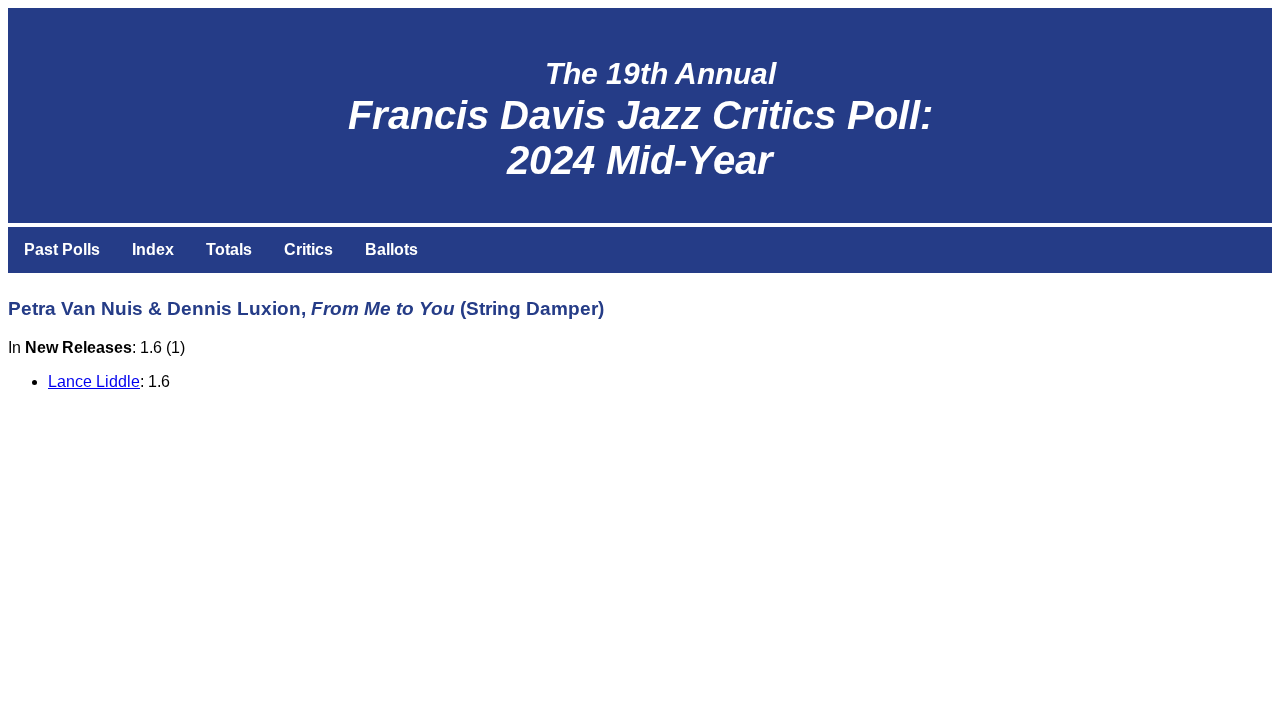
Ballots (391, 249)
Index (153, 249)
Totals (229, 249)
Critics (308, 249)
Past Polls (62, 249)
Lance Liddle (94, 381)
